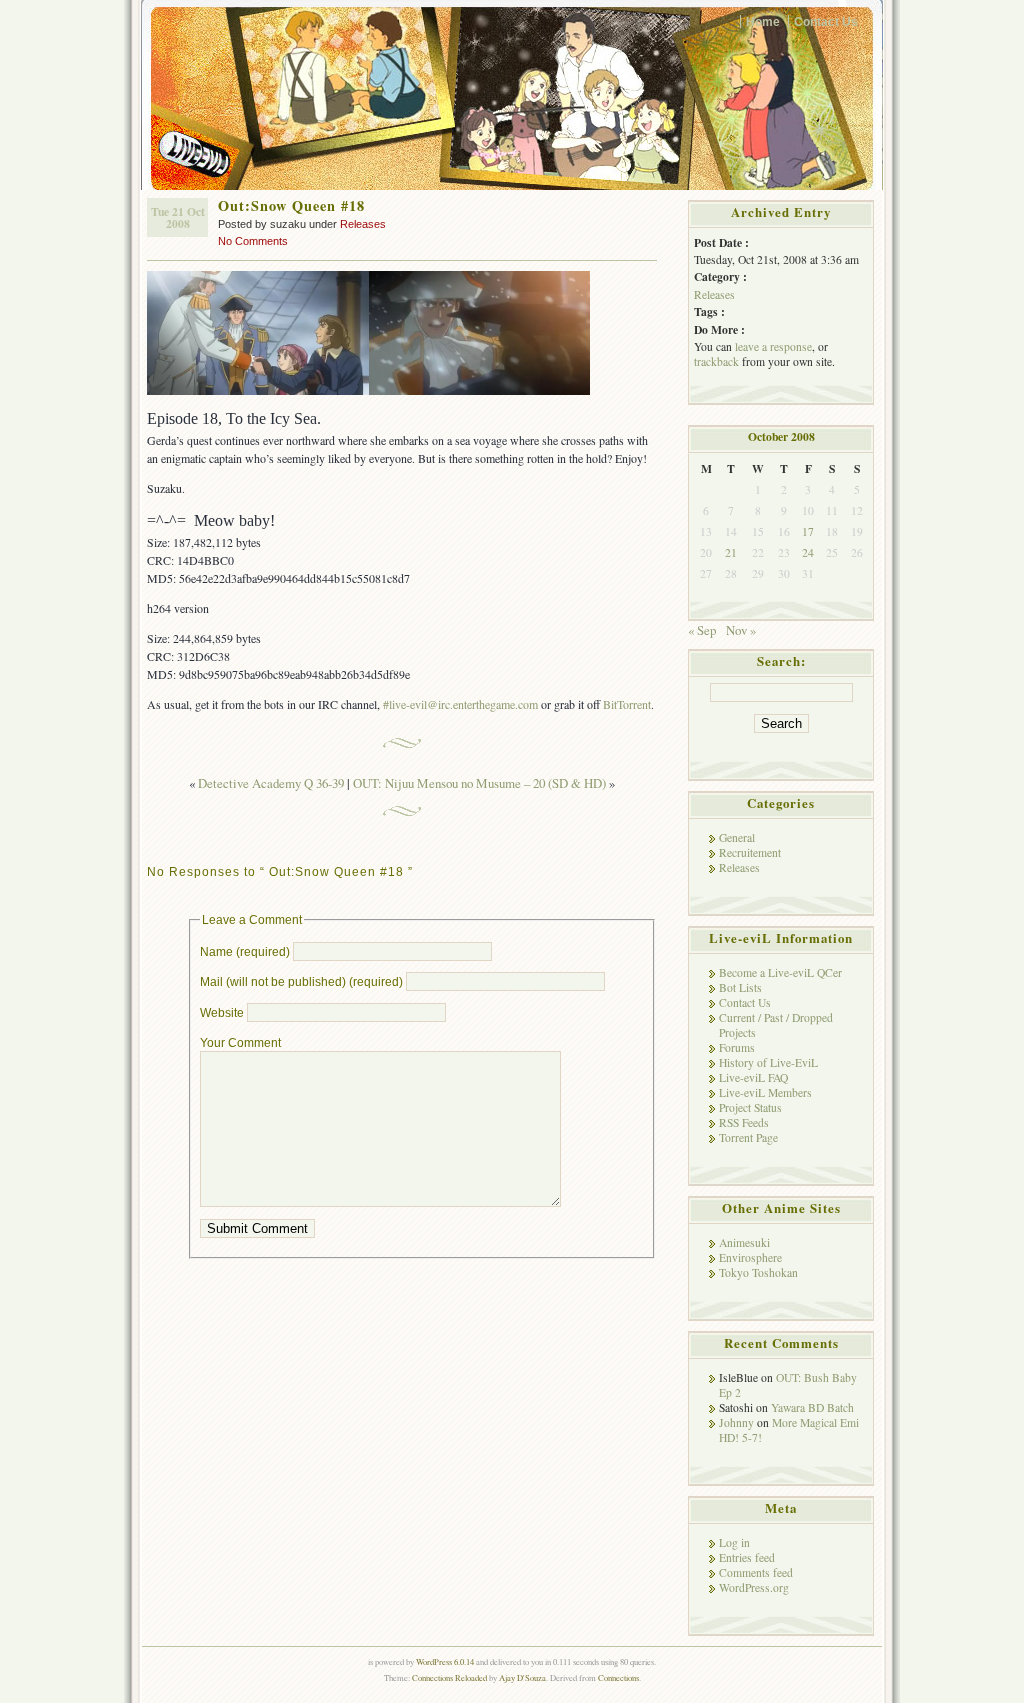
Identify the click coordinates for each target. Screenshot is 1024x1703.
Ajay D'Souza (522, 1677)
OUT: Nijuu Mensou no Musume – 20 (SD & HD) (479, 783)
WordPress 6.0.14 (445, 1661)
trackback (716, 361)
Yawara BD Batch (812, 1407)
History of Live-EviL (768, 1062)
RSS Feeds (744, 1122)
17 (808, 531)
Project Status (750, 1107)
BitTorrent (627, 704)
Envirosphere (750, 1257)
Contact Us (826, 21)
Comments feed (756, 1572)
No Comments (253, 241)
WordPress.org (754, 1587)
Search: (781, 661)
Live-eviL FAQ (753, 1077)
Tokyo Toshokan (758, 1272)
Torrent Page (748, 1137)
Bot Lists (740, 987)
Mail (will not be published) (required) (301, 981)
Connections (618, 1677)
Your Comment (240, 1042)
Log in (734, 1542)
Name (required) (245, 951)
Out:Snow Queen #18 (291, 205)
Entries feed (747, 1557)
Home (763, 21)
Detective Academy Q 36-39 (271, 783)
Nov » (741, 630)
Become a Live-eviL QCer (780, 972)
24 (808, 552)
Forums (737, 1047)
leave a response (773, 346)
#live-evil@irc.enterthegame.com (460, 704)
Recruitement (750, 852)
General (737, 837)
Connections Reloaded (449, 1677)
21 (731, 552)
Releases (363, 224)
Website (222, 1012)
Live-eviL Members (765, 1092)
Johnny (736, 1422)
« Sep (702, 630)
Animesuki (744, 1242)
